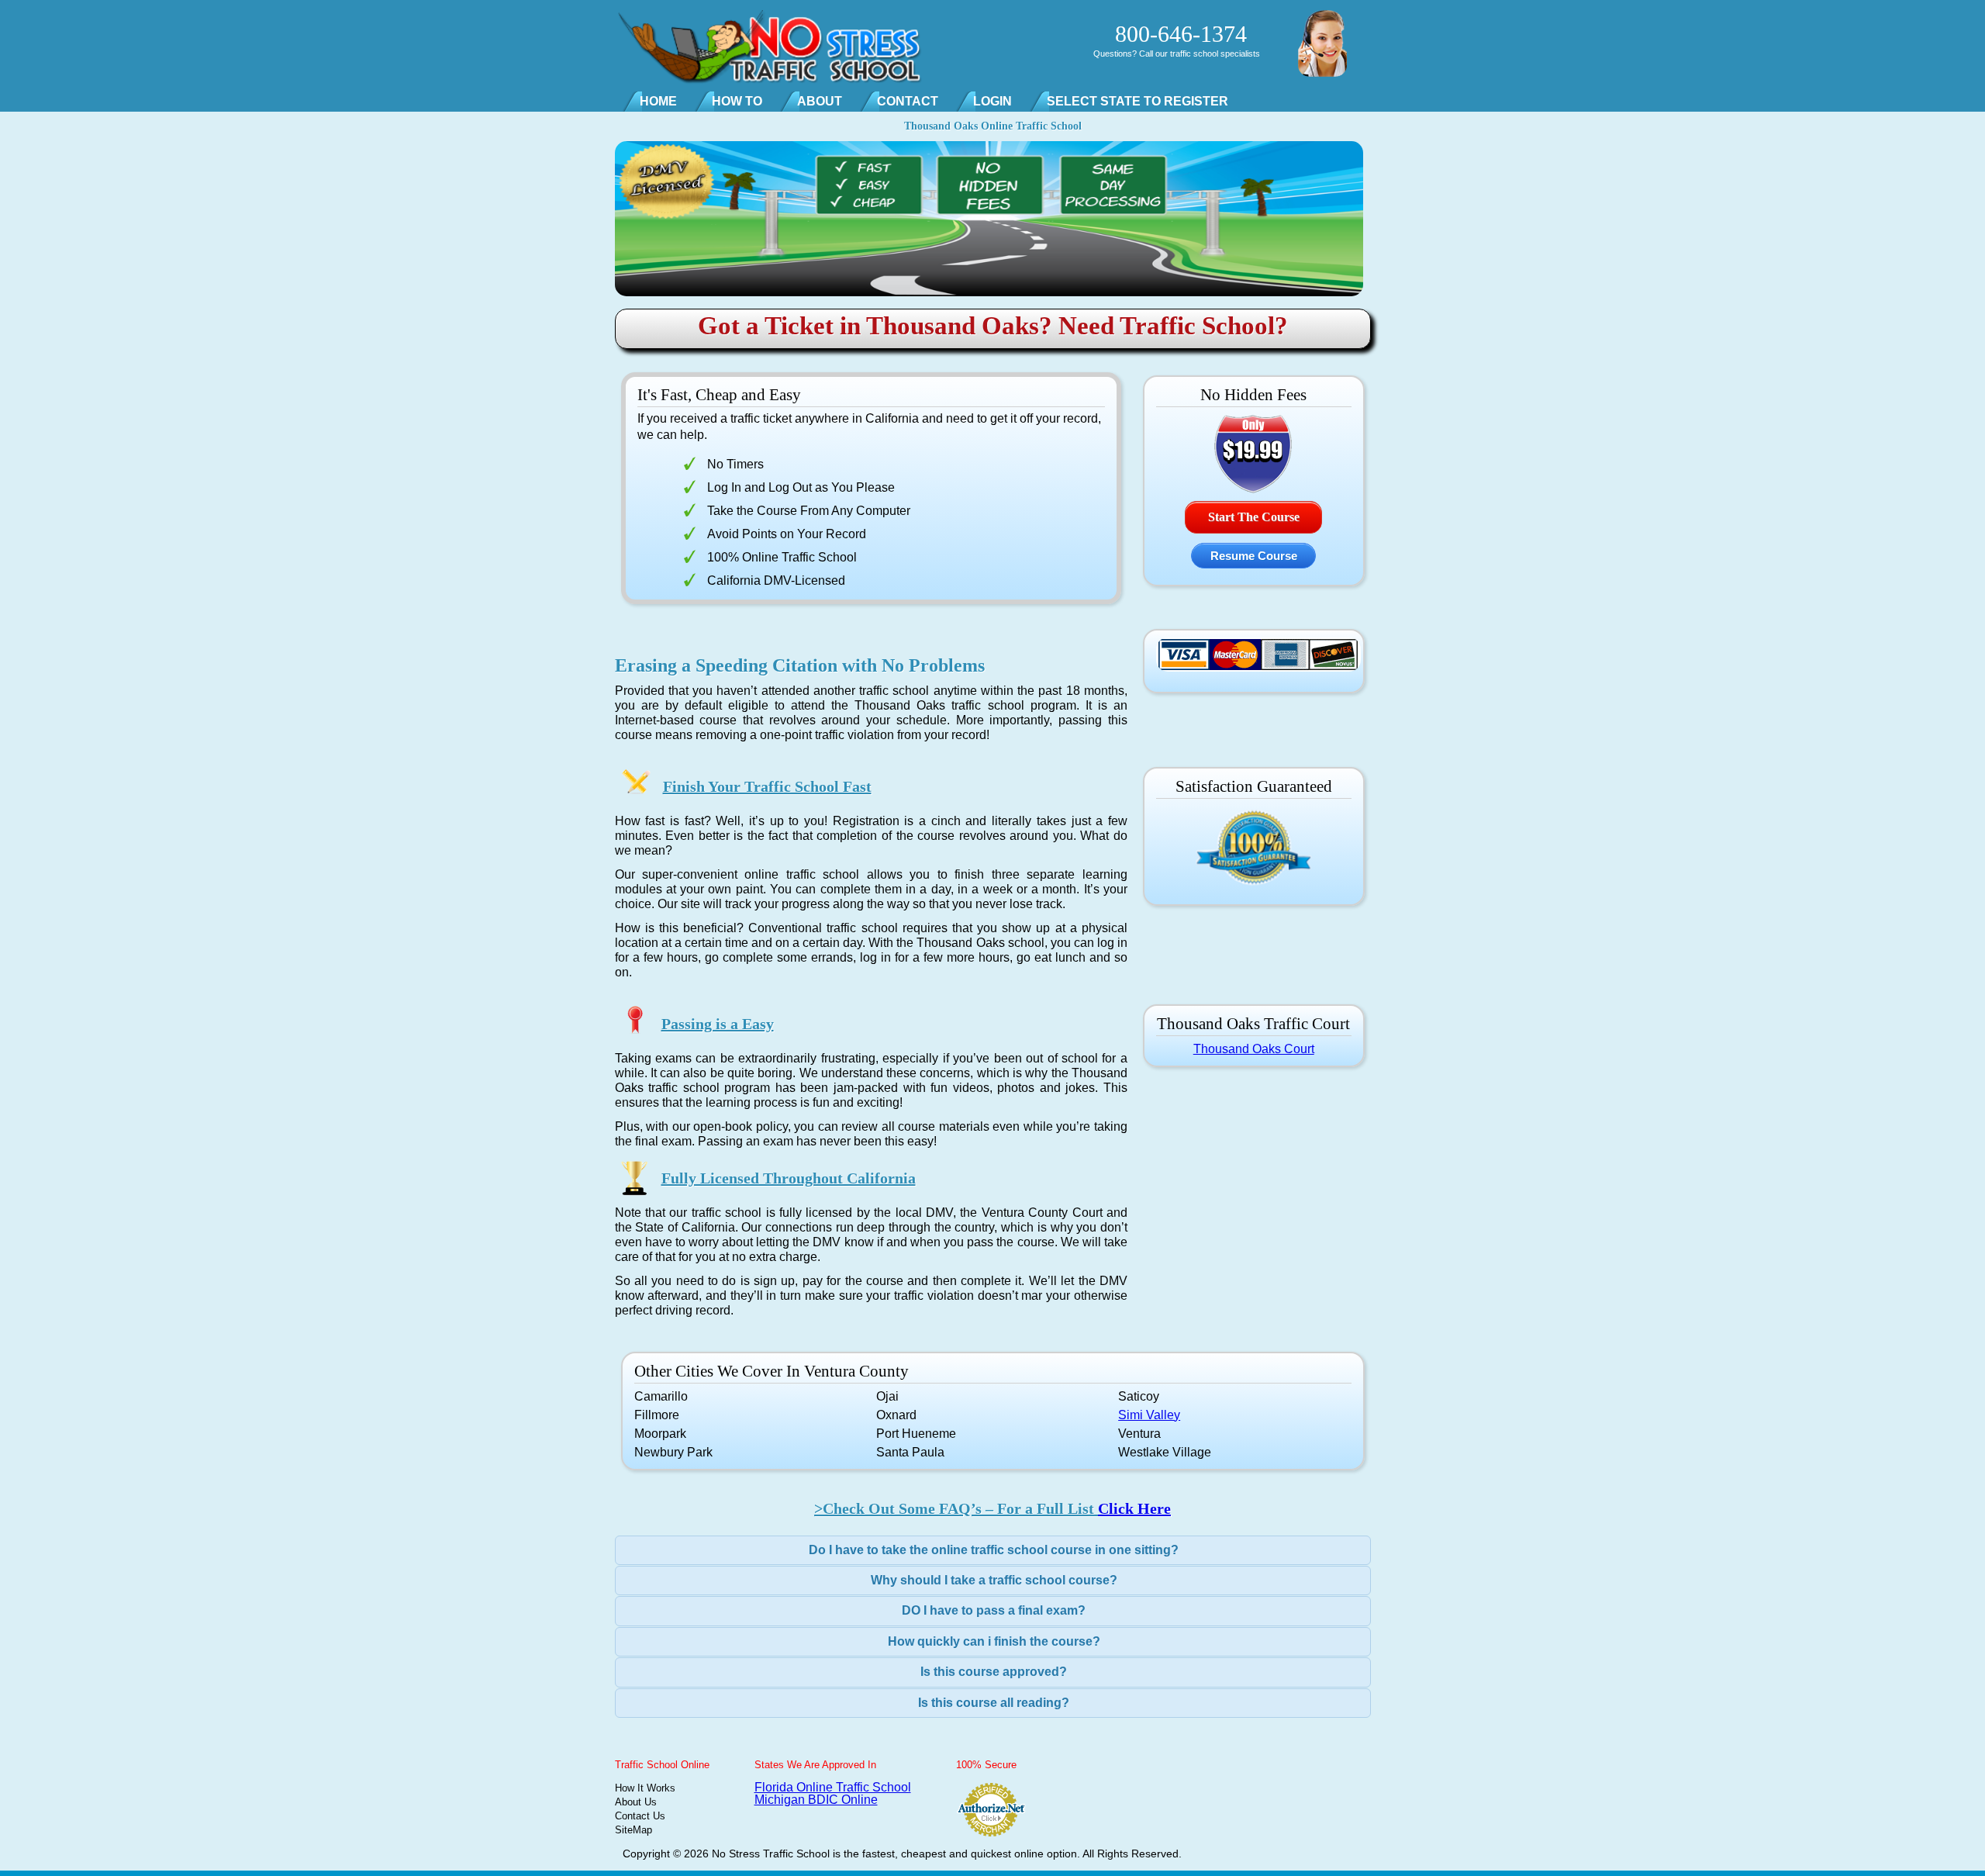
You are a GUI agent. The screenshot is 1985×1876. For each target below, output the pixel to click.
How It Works (645, 1788)
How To (737, 101)
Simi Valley (1149, 1415)
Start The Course (1254, 517)
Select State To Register (1137, 101)
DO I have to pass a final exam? (994, 1610)
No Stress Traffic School (771, 1854)
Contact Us (640, 1816)
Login (992, 101)
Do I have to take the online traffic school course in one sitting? (994, 1550)
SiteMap (633, 1830)
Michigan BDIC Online (816, 1800)
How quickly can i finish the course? (994, 1641)
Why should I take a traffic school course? (994, 1580)
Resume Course (1254, 556)
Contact (908, 101)
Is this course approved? (994, 1672)
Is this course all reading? (994, 1703)
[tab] (993, 1550)
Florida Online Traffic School (833, 1787)
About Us (636, 1802)
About (820, 101)
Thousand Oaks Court (1254, 1049)
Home (658, 101)
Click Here (1134, 1508)
